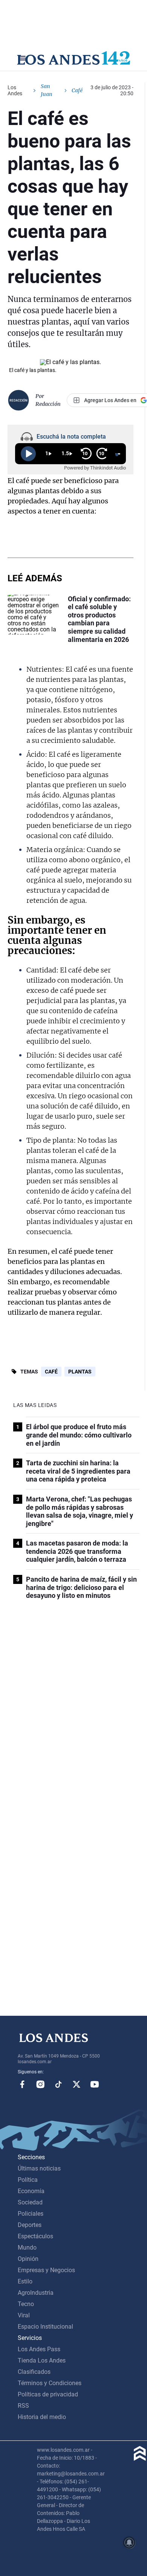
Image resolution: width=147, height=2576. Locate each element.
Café (51, 1372)
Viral (24, 2315)
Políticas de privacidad (48, 2394)
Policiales (31, 2214)
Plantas (80, 1372)
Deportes (30, 2225)
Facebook (22, 2084)
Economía (31, 2191)
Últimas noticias (39, 2168)
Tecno (26, 2304)
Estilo (25, 2281)
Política (28, 2180)
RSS (23, 2406)
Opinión (28, 2259)
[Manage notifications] (129, 2542)
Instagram (40, 2084)
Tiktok (58, 2084)
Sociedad (30, 2202)
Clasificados (34, 2372)
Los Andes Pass (39, 2349)
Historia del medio (42, 2417)
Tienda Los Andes (42, 2360)
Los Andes (15, 90)
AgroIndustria (36, 2293)
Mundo (27, 2248)
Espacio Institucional (45, 2327)
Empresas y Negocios (46, 2270)
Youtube (95, 2084)
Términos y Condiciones (50, 2383)
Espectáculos (35, 2236)
